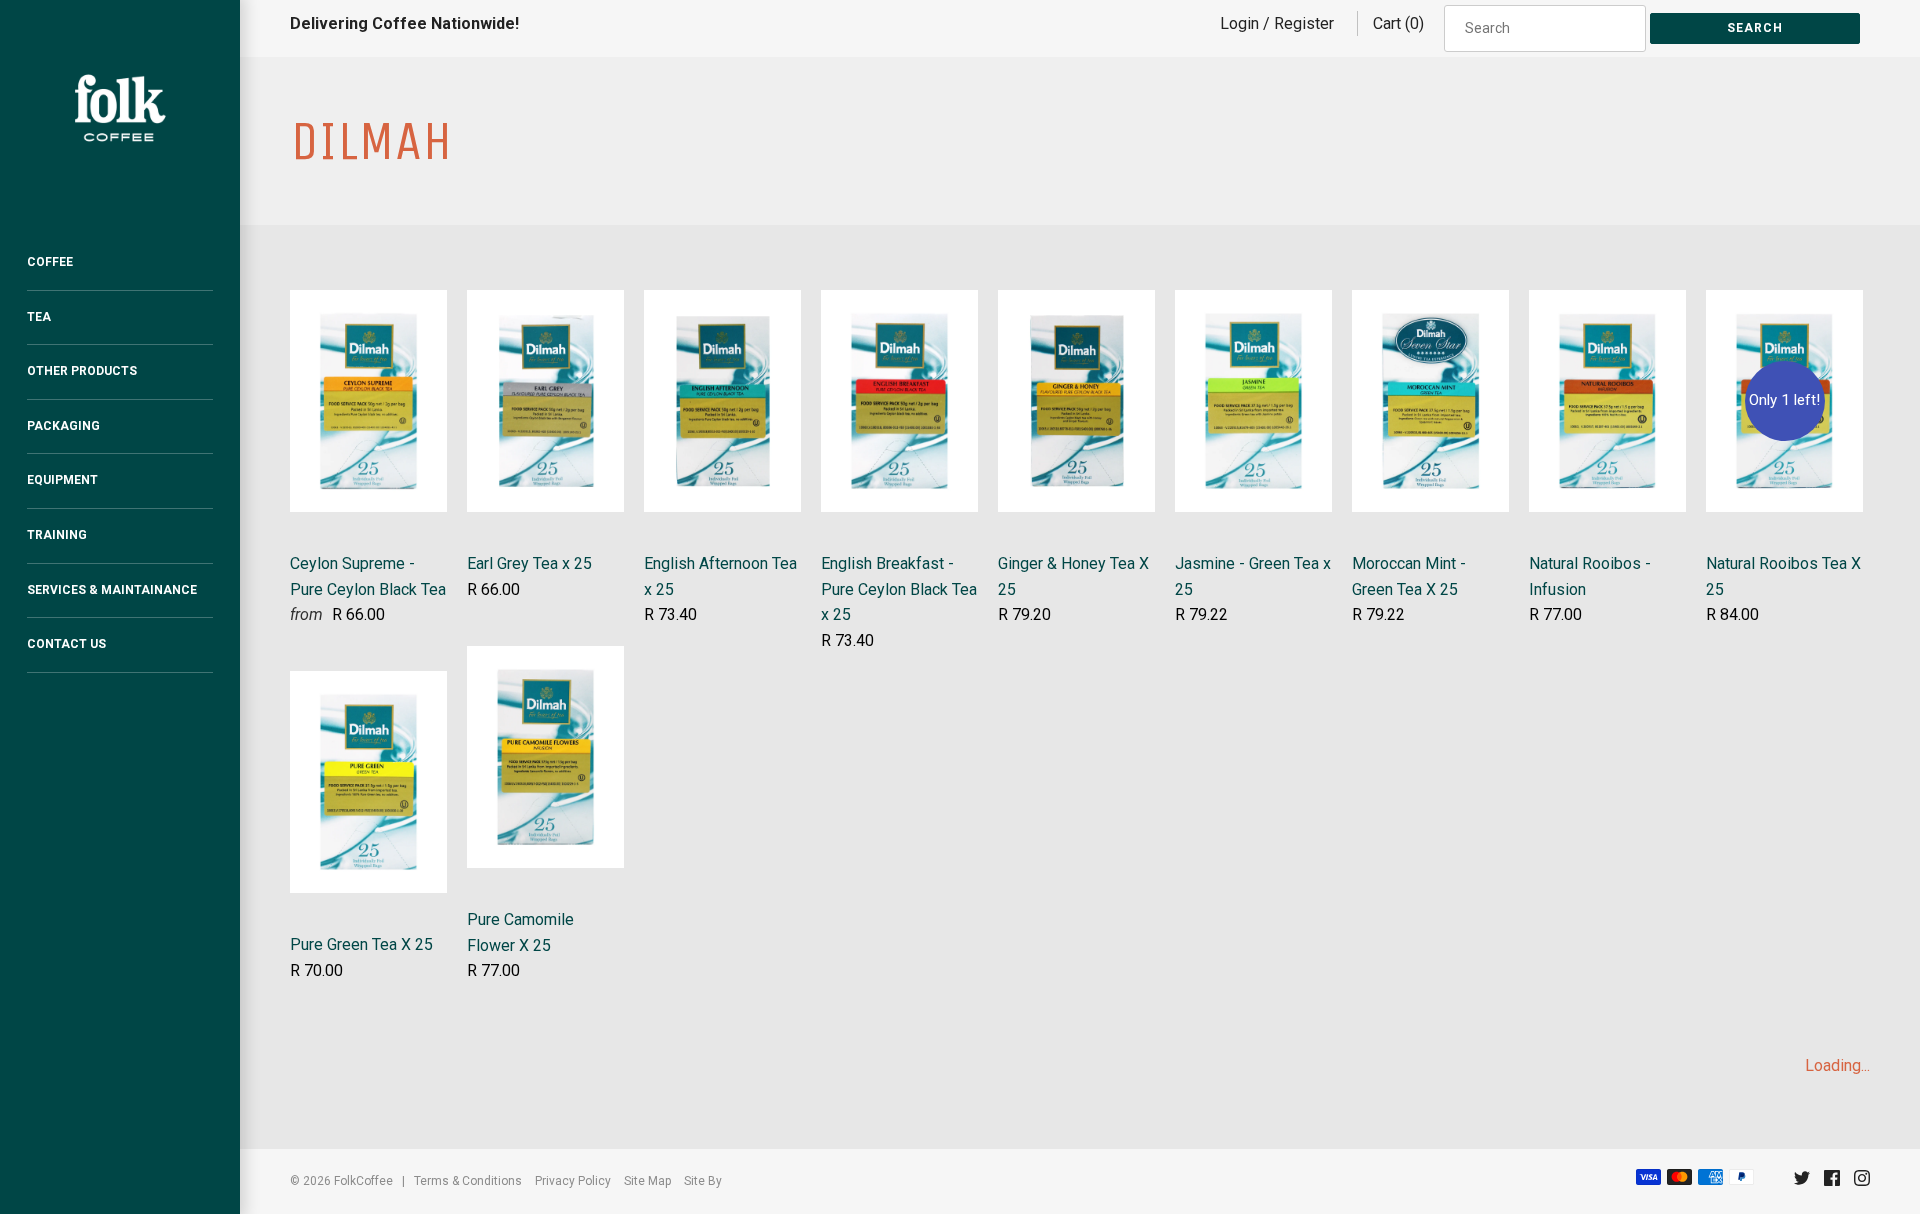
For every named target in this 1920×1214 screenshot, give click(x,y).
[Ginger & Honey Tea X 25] (1076, 302)
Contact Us (66, 644)
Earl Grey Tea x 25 (529, 563)
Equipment (62, 480)
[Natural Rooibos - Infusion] (1607, 302)
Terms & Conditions (468, 1181)
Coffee (50, 262)
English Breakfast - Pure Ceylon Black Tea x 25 (899, 589)
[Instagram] (1862, 1182)
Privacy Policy (573, 1181)
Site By (703, 1181)
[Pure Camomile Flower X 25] (545, 658)
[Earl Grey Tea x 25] (545, 302)
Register (1304, 23)
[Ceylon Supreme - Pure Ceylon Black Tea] (368, 302)
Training (57, 535)
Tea (39, 317)
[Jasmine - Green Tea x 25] (1253, 302)
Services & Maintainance (112, 590)
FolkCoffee (363, 1181)
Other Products (82, 371)
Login (1239, 23)
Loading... (1837, 1065)
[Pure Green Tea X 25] (368, 683)
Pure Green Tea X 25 (361, 944)
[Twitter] (1802, 1182)
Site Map (647, 1181)
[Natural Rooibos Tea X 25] (1784, 302)
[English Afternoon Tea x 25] (722, 302)
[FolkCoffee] (120, 108)
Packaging (63, 426)
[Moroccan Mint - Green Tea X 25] (1430, 302)
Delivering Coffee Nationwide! (404, 23)
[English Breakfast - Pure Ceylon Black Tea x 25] (899, 302)
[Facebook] (1832, 1182)
